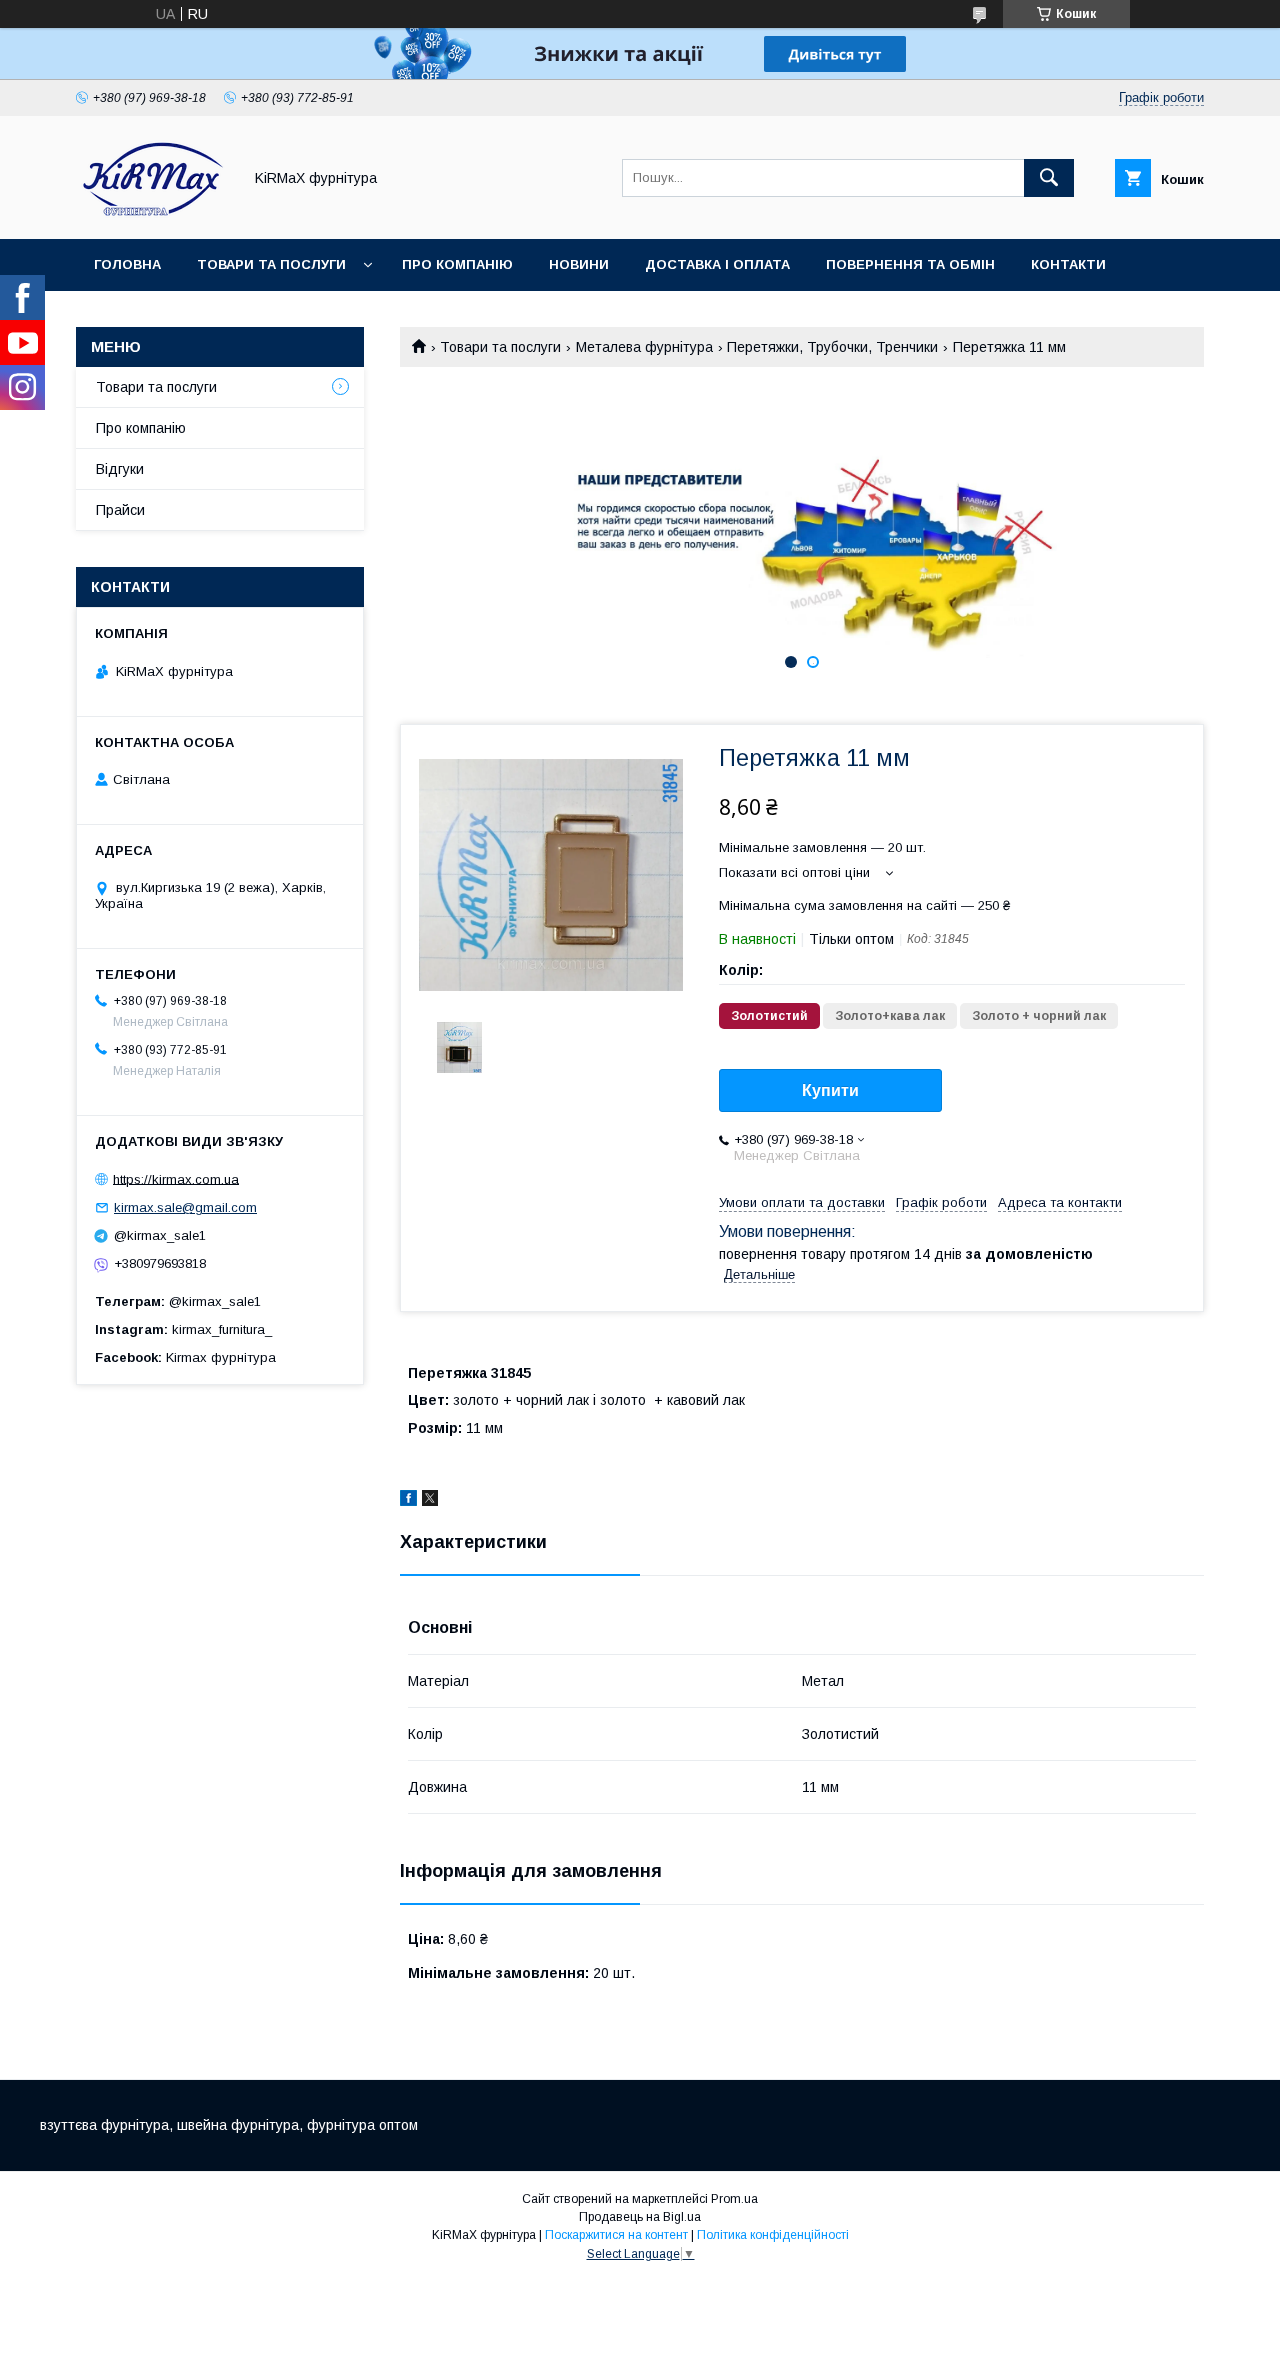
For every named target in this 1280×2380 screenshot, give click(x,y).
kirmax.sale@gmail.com (185, 1207)
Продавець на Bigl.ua (640, 2217)
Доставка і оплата (717, 264)
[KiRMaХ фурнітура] (153, 213)
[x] (430, 1501)
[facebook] (408, 1501)
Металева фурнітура (644, 347)
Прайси (120, 510)
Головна (127, 264)
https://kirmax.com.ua (176, 1178)
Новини (579, 264)
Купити (830, 1090)
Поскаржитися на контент (616, 2235)
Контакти (1068, 264)
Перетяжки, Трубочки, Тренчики (832, 347)
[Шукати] (1049, 178)
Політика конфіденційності (773, 2235)
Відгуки (120, 469)
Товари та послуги (271, 264)
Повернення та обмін (910, 264)
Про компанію (457, 264)
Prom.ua (734, 2199)
